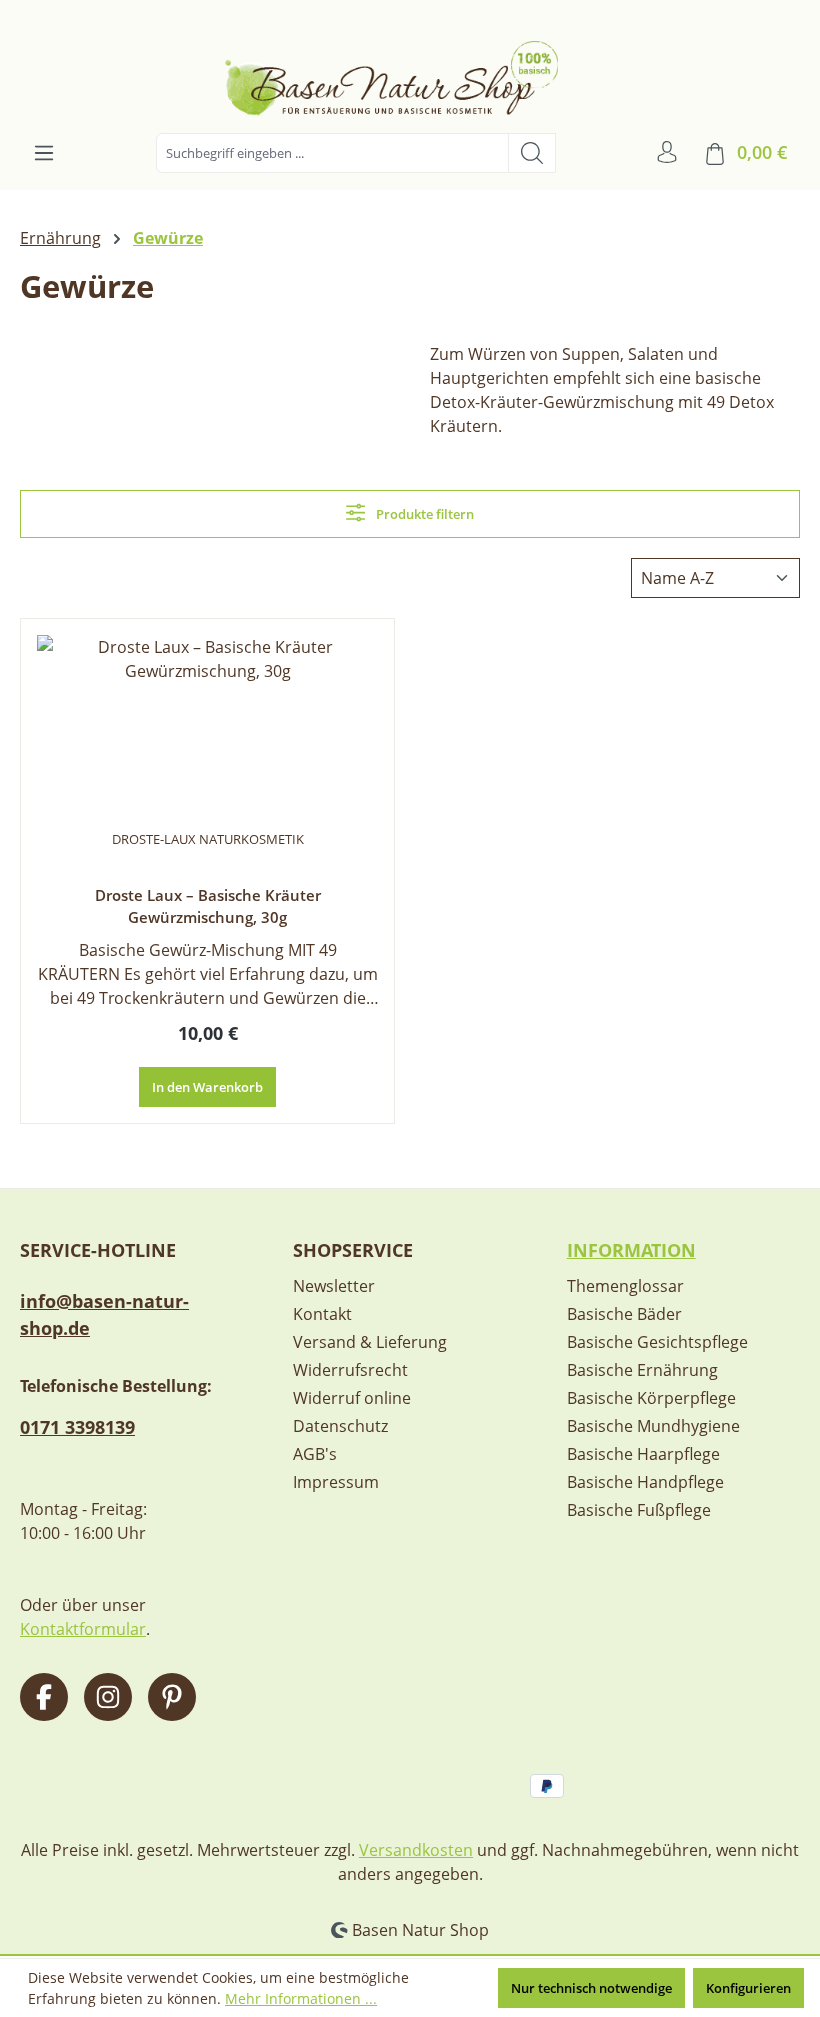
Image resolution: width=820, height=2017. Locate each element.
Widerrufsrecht (350, 1370)
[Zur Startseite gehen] (410, 70)
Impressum (336, 1482)
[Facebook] (44, 1697)
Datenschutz (340, 1426)
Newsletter (334, 1286)
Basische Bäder (624, 1314)
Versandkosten (416, 1850)
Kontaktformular (83, 1629)
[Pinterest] (172, 1697)
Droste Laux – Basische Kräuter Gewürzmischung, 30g (208, 906)
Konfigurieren (748, 1988)
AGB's (315, 1454)
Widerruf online (352, 1398)
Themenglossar (625, 1286)
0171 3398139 (77, 1427)
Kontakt (322, 1314)
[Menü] (44, 153)
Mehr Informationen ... (301, 1998)
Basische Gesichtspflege (657, 1342)
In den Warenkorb (207, 1087)
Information (631, 1250)
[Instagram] (108, 1697)
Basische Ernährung (642, 1370)
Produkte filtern (423, 514)
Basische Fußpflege (639, 1510)
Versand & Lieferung (370, 1342)
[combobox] (332, 153)
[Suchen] (532, 153)
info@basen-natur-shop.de (104, 1314)
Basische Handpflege (645, 1482)
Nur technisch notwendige (591, 1988)
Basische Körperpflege (651, 1398)
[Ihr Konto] (667, 152)
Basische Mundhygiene (653, 1426)
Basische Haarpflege (643, 1454)
